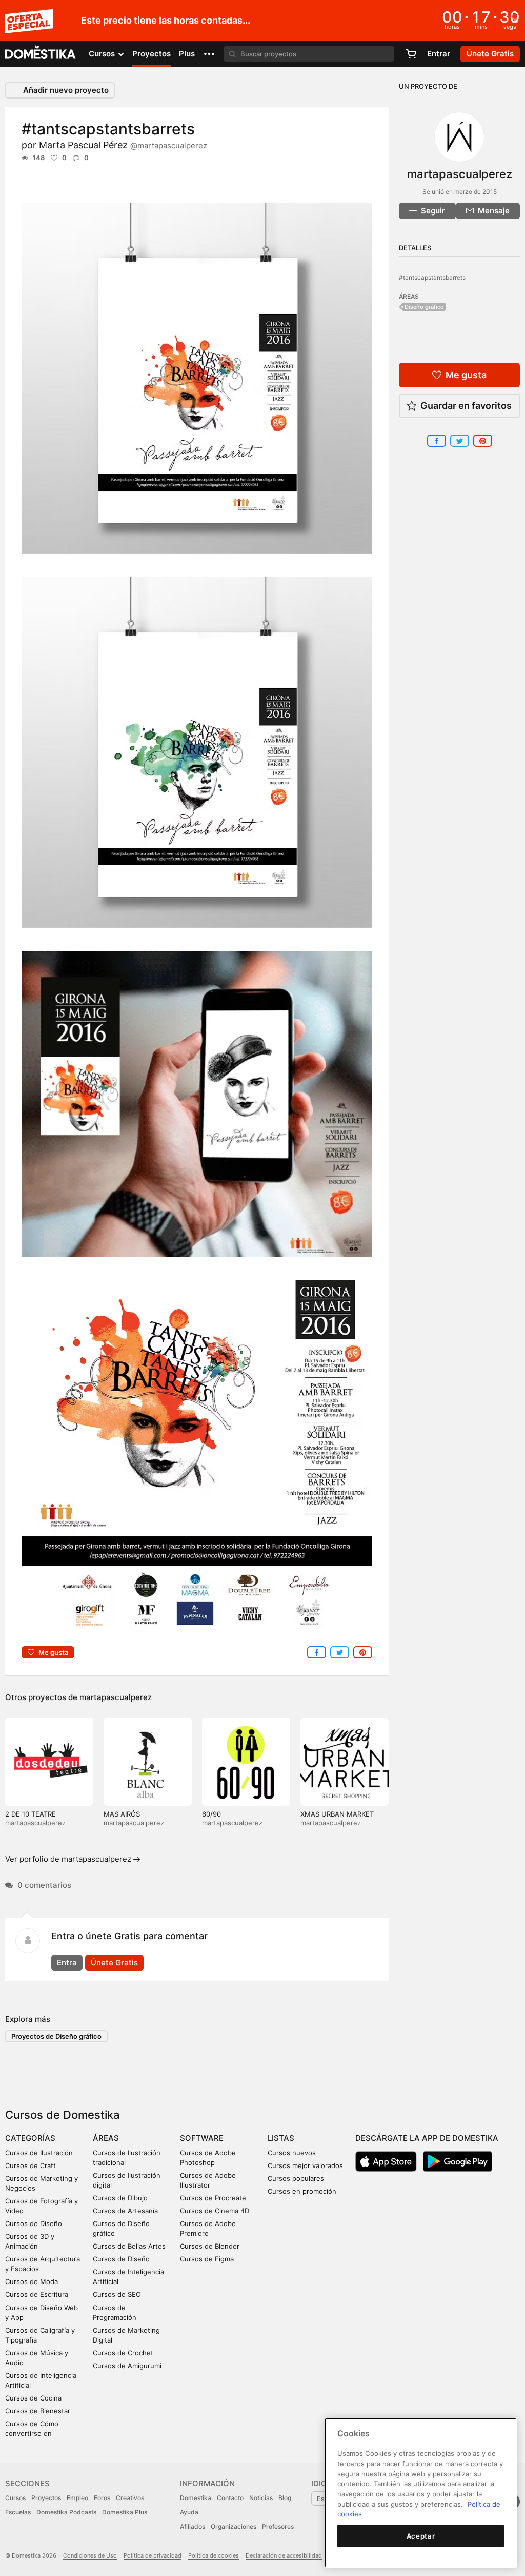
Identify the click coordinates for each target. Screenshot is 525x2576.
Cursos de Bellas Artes (129, 2246)
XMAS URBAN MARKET (337, 1814)
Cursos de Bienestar (38, 2411)
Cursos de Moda (32, 2281)
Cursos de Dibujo (120, 2198)
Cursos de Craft (31, 2165)
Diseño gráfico (424, 307)
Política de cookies (214, 2555)
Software (202, 2138)
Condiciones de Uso (90, 2555)
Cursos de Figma (207, 2259)
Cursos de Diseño (34, 2223)
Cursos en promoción (302, 2191)
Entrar (439, 54)
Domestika (196, 2498)
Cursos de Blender (210, 2246)
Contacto (230, 2498)
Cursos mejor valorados (305, 2165)
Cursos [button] (103, 54)
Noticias (261, 2498)
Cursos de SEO (117, 2294)
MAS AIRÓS (122, 1814)
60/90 (211, 1814)
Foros (102, 2498)
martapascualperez (116, 1697)
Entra (67, 1963)
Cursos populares (296, 2178)
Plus (187, 54)
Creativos (130, 2498)
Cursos (15, 2498)
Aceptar (421, 2536)
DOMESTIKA (41, 54)
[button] (209, 54)
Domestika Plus (125, 2512)
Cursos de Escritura (37, 2294)
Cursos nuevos (292, 2153)
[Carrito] (411, 54)
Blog (285, 2498)
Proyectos (152, 54)
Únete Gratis (114, 1963)
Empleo (77, 2498)
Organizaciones (234, 2526)
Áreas (106, 2138)
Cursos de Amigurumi (127, 2366)
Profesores (278, 2526)
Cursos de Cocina (33, 2398)
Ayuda (189, 2512)
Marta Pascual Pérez (123, 145)
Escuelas (18, 2512)
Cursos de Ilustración (39, 2153)
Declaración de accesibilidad (284, 2555)
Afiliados (193, 2526)
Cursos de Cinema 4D (215, 2211)
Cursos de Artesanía (125, 2211)
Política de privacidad (153, 2555)
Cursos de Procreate (213, 2198)
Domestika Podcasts (66, 2512)
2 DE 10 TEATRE (31, 1814)
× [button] (515, 19)
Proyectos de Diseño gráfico (56, 2036)
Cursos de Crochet (123, 2353)
